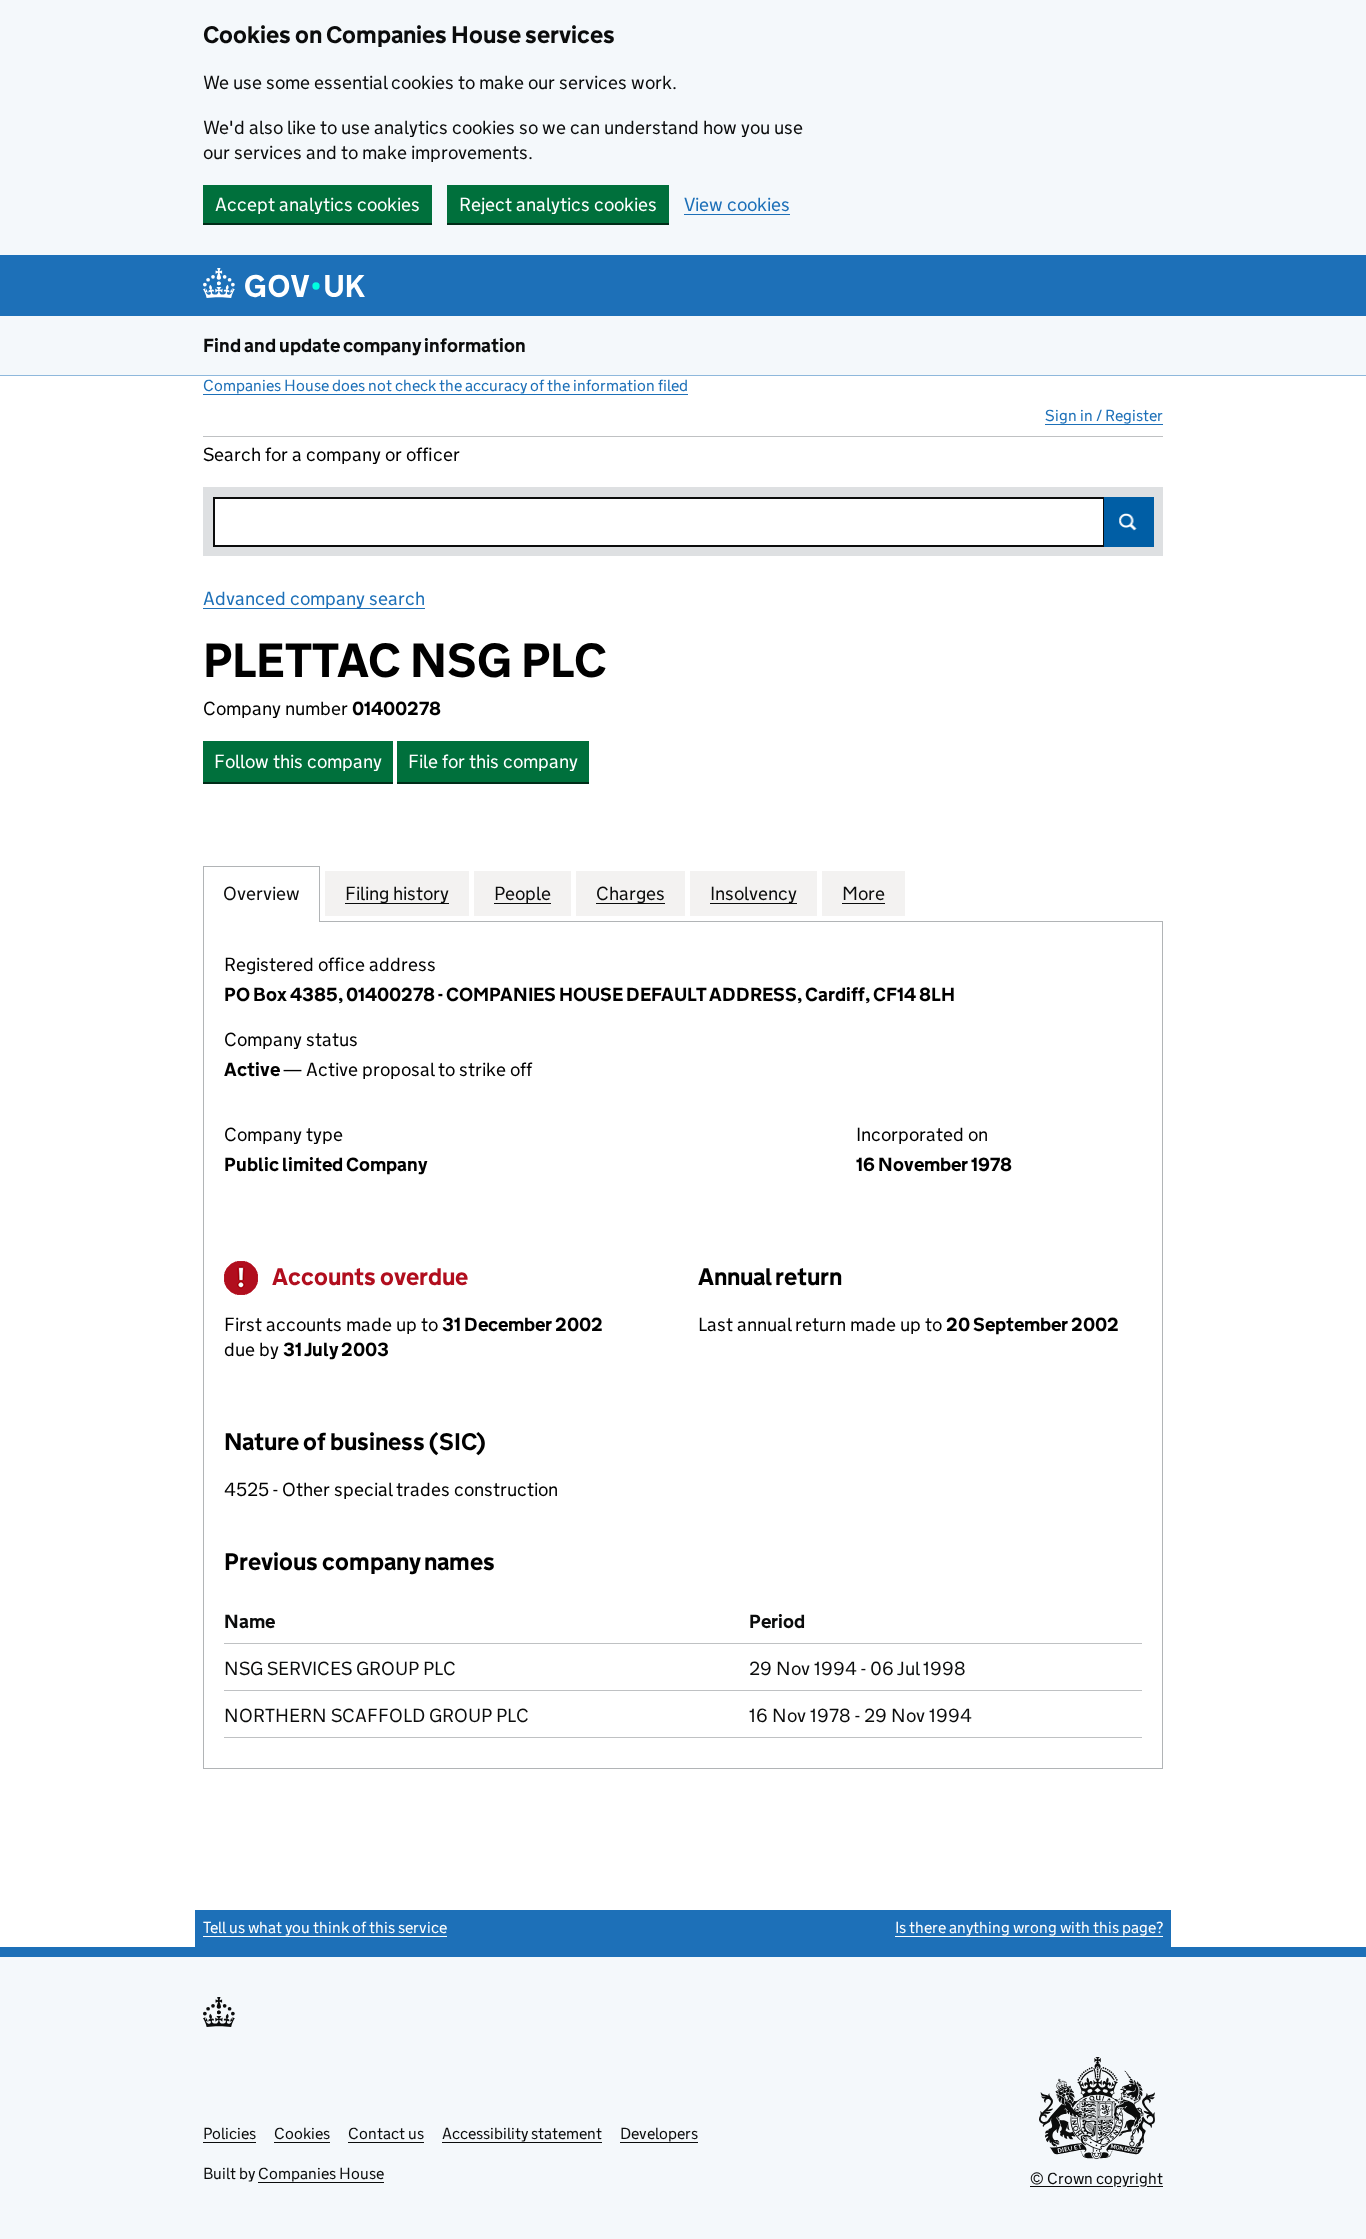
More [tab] (863, 893)
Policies (229, 2133)
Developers (659, 2133)
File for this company (493, 761)
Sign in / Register (1104, 415)
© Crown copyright (1096, 2178)
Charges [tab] (630, 893)
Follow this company (298, 761)
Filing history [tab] (397, 893)
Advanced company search (314, 598)
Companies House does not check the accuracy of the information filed (445, 385)
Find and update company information (364, 345)
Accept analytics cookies (317, 204)
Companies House (321, 2173)
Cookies (302, 2133)
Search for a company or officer (331, 454)
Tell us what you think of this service (325, 1927)
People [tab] (522, 893)
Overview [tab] (261, 893)
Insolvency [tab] (753, 893)
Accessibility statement (522, 2133)
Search (1129, 522)
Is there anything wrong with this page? (1029, 1927)
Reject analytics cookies (558, 204)
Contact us (386, 2133)
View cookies (737, 204)
